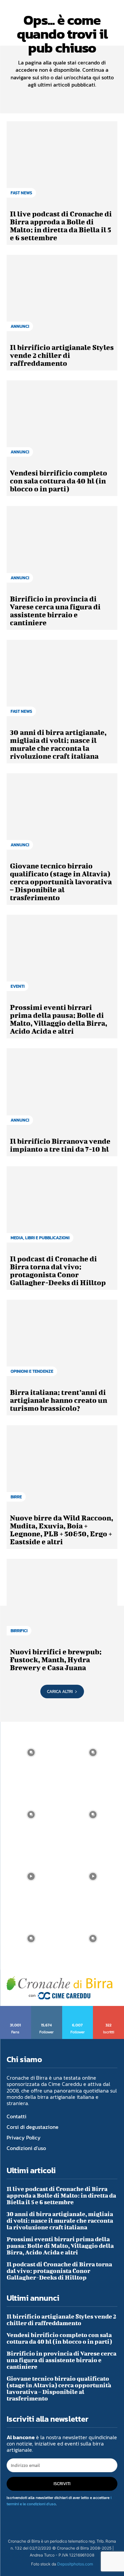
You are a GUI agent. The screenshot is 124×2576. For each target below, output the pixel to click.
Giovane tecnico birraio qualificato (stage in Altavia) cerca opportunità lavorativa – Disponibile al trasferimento (61, 882)
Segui (47, 2008)
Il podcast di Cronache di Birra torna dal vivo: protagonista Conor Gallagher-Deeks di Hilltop (58, 1270)
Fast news (21, 193)
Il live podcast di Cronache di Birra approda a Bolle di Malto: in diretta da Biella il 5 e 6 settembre (61, 226)
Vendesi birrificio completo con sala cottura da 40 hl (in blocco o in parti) (59, 481)
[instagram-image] (31, 1753)
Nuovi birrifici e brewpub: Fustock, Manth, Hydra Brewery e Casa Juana (56, 1659)
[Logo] (60, 1988)
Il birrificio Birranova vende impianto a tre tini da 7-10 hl (60, 1145)
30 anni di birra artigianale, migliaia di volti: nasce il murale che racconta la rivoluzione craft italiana (58, 744)
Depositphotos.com (75, 2564)
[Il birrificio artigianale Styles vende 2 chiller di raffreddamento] (62, 296)
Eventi (18, 986)
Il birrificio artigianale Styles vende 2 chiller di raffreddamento (62, 355)
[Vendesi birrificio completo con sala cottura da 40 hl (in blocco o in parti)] (62, 422)
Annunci (20, 326)
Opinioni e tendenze (32, 1371)
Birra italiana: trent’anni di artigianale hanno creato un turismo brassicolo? (59, 1400)
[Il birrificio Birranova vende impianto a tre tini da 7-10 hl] (62, 1090)
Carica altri (60, 1692)
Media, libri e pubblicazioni (40, 1238)
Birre (16, 1497)
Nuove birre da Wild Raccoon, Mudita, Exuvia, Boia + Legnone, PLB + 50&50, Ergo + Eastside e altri (62, 1530)
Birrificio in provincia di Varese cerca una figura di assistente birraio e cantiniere (55, 611)
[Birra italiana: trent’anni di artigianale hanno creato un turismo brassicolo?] (62, 1341)
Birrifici (19, 1631)
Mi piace (16, 2008)
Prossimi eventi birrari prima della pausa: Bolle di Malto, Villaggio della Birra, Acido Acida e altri (59, 1019)
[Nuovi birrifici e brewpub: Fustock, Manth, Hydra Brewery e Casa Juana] (62, 1600)
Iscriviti (109, 2008)
